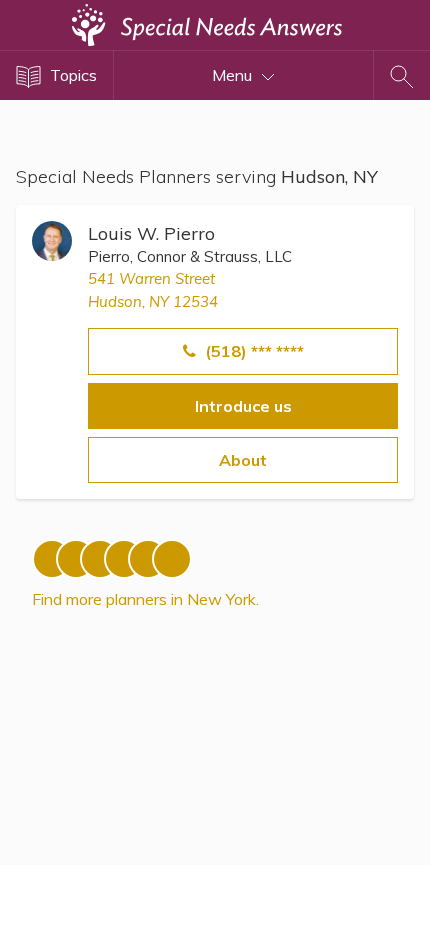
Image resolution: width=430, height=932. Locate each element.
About (243, 460)
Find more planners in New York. (145, 599)
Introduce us (243, 406)
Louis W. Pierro (151, 233)
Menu (234, 75)
